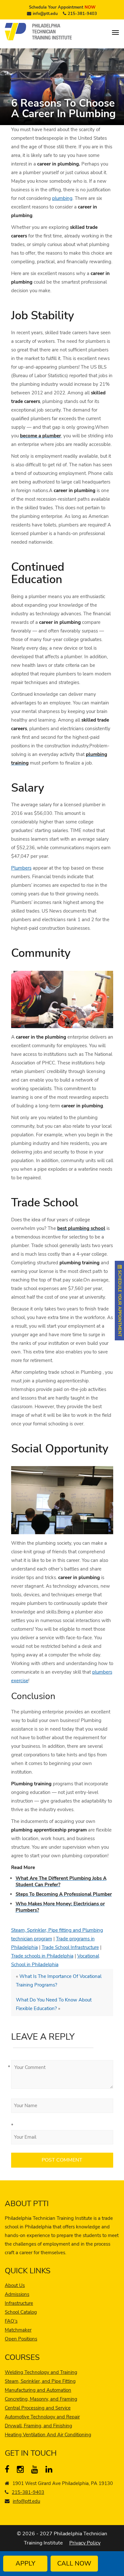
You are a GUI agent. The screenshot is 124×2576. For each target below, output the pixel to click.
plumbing (62, 198)
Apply (25, 2563)
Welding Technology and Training (41, 2372)
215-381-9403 (82, 14)
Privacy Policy (85, 2543)
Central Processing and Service (38, 2408)
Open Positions (21, 2339)
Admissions (17, 2294)
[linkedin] (50, 2471)
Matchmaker (18, 2330)
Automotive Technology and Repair (42, 2417)
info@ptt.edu (45, 14)
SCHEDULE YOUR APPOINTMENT (120, 1303)
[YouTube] (36, 2471)
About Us (15, 2285)
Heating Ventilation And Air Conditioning (48, 2435)
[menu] (115, 32)
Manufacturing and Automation (38, 2390)
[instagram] (22, 2471)
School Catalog (21, 2312)
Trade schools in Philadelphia (42, 1956)
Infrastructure (19, 2303)
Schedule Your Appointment (62, 7)
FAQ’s (11, 2321)
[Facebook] (10, 2471)
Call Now (74, 2563)
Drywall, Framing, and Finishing (38, 2426)
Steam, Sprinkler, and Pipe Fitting (40, 2381)
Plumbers (21, 868)
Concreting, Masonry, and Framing (41, 2399)
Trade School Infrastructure (70, 1947)
